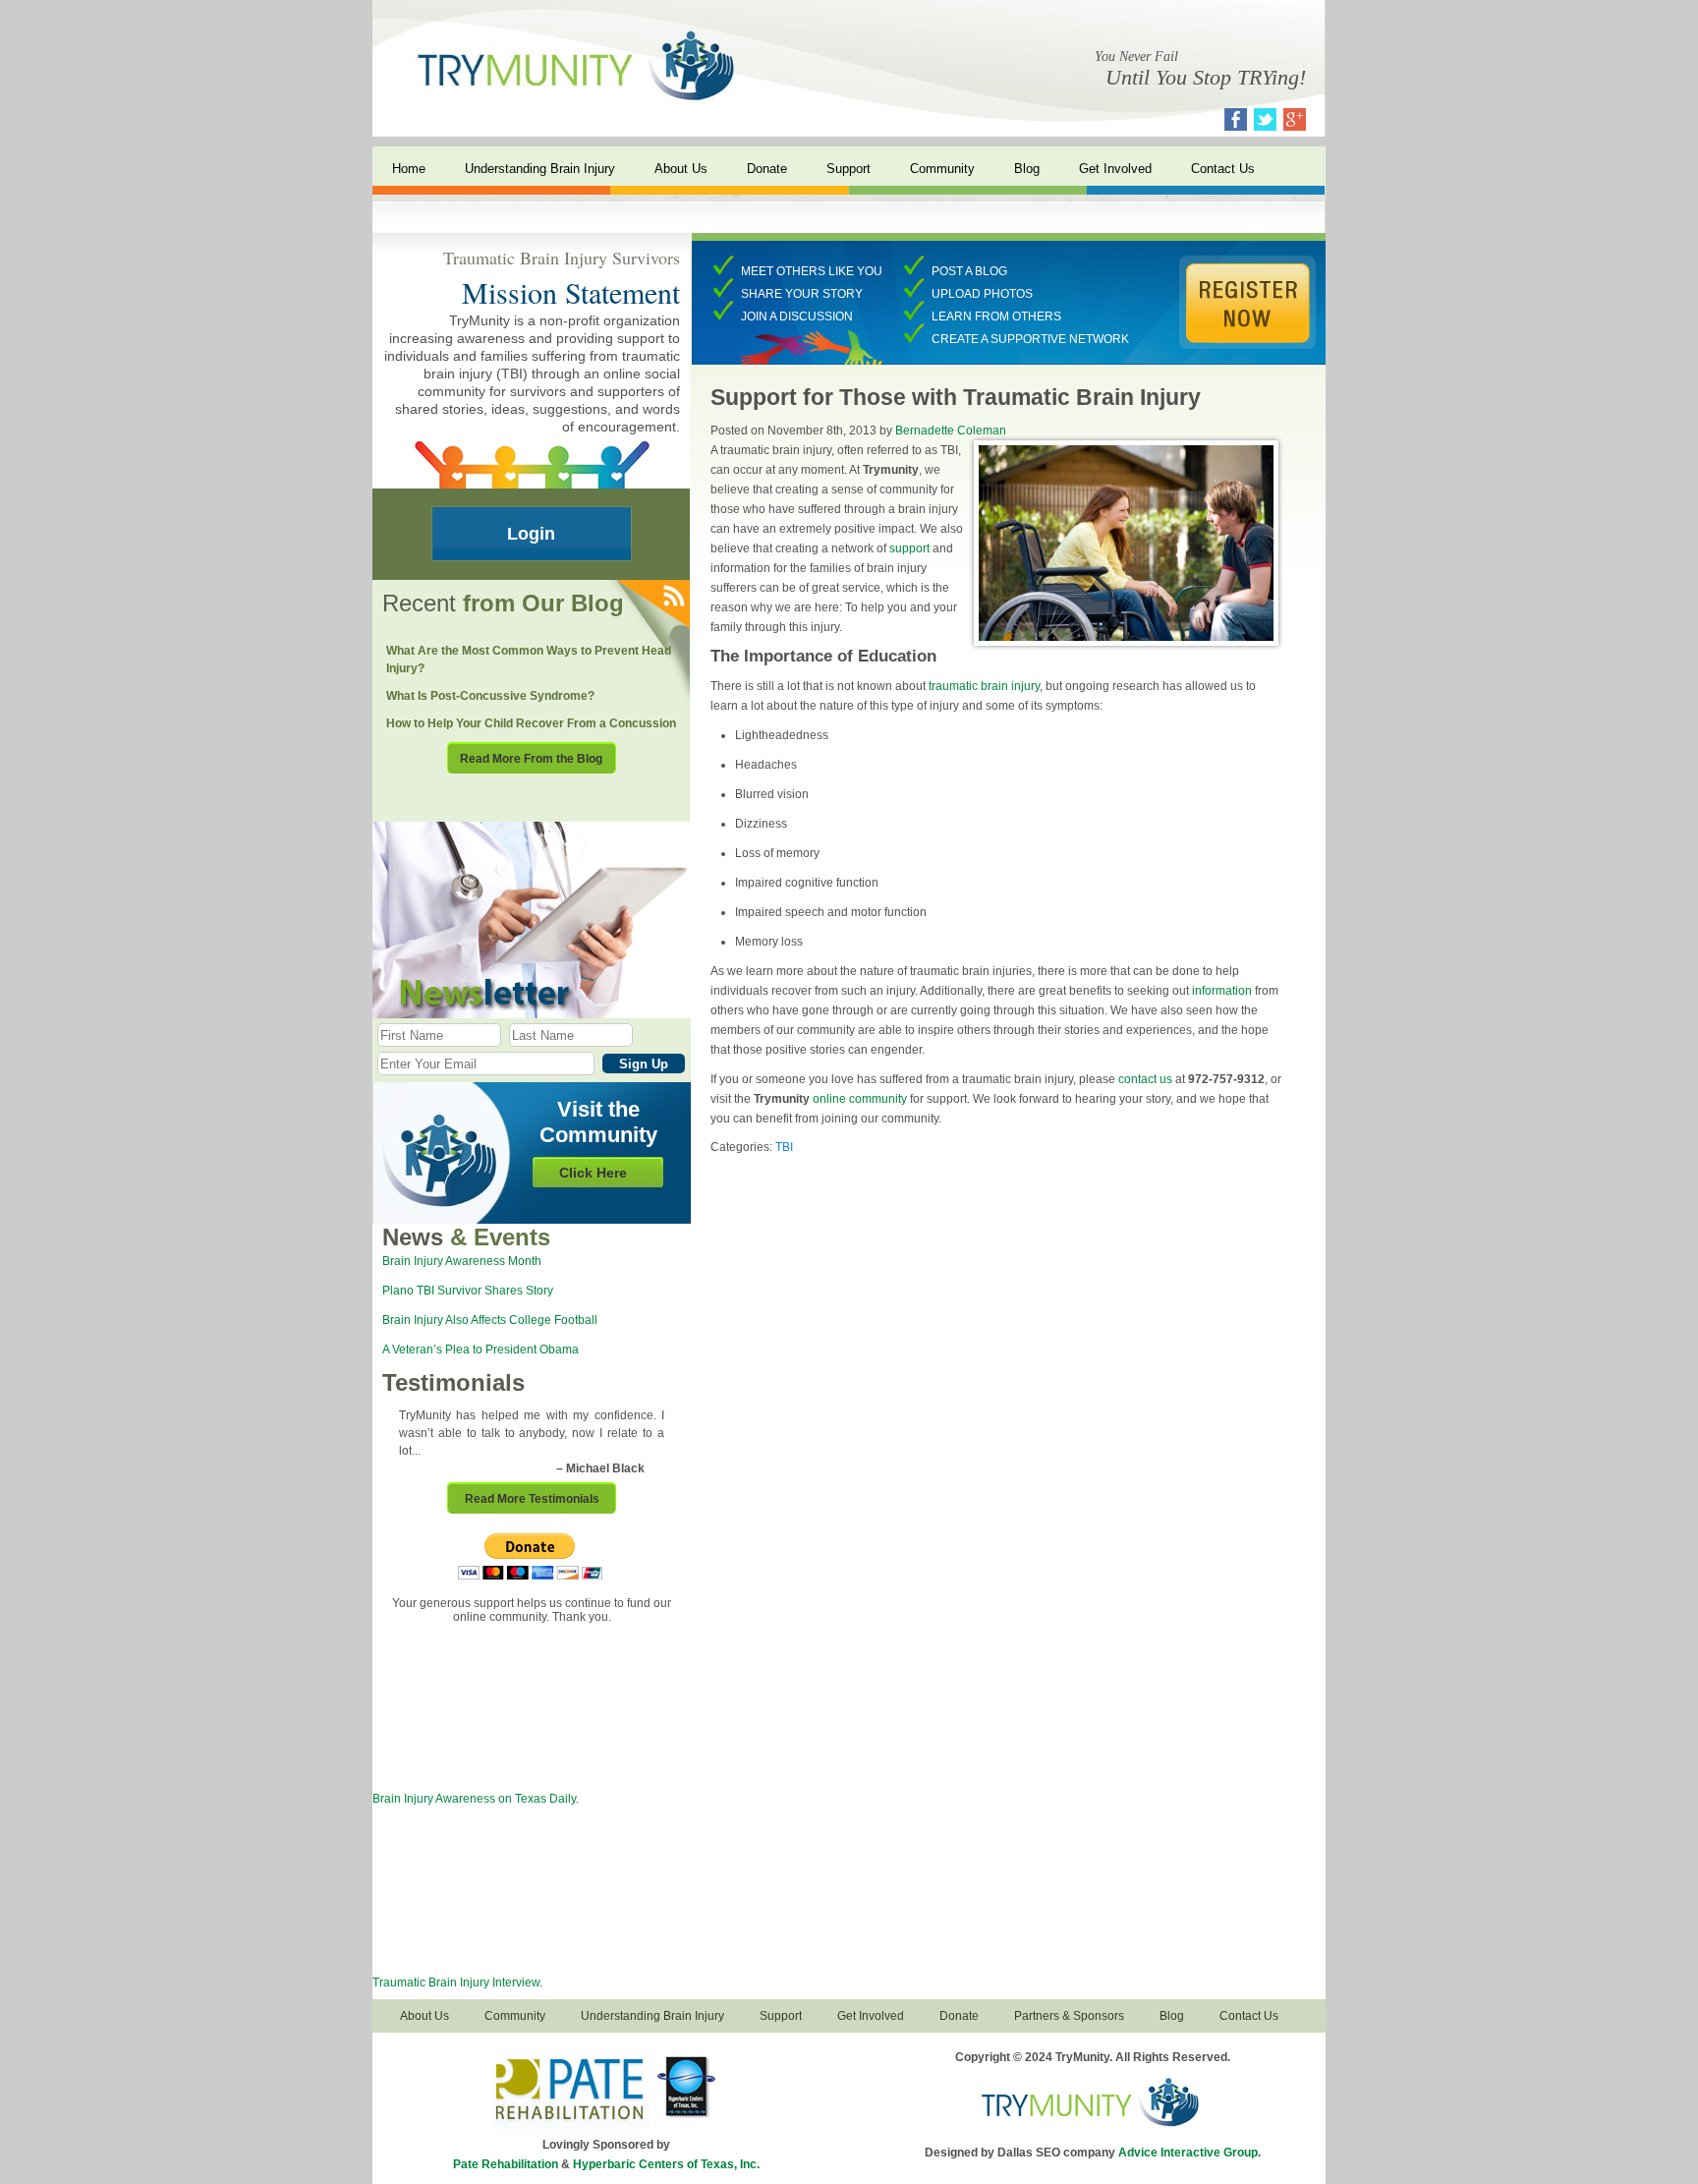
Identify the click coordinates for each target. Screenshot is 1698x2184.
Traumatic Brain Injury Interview (456, 1983)
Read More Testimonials (532, 1499)
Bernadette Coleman (951, 431)
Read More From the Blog (531, 759)
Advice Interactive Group (1188, 2153)
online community (860, 1099)
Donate (767, 169)
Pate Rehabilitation (506, 2164)
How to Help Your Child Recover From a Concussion (531, 723)
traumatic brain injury (984, 686)
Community (942, 169)
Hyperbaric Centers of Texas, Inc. (666, 2164)
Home (409, 169)
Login (531, 534)
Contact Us (1223, 169)
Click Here (593, 1173)
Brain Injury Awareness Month (462, 1261)
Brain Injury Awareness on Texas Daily (474, 1799)
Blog (1027, 169)
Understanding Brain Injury (540, 169)
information (1222, 991)
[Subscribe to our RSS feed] (673, 597)
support (909, 548)
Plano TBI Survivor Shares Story (468, 1291)
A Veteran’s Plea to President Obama (481, 1350)
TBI (784, 1147)
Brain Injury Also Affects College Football (490, 1320)
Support (849, 169)
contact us (1145, 1079)
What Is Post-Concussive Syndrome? (490, 696)
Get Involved (1115, 169)
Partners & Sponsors (1069, 2016)
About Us (681, 169)
